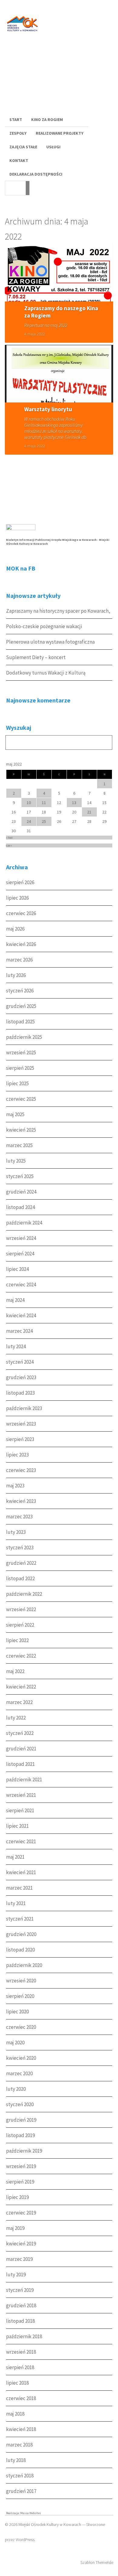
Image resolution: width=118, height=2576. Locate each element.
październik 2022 (24, 1594)
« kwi (9, 838)
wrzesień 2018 (21, 2352)
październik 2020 (24, 1965)
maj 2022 (15, 1671)
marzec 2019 (19, 2259)
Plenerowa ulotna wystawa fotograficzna (50, 642)
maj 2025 (15, 1114)
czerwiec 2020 (21, 2027)
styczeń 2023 (20, 1547)
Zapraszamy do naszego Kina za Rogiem (61, 312)
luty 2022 (16, 1718)
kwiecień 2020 (21, 2058)
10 (29, 803)
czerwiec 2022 (21, 1656)
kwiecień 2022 (21, 1687)
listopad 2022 (20, 1578)
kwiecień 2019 (21, 2244)
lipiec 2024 (17, 1269)
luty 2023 (16, 1532)
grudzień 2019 (21, 2120)
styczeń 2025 (20, 1176)
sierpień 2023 (20, 1439)
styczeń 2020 (20, 2104)
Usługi (53, 147)
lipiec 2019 (17, 2197)
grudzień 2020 (21, 1934)
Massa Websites (31, 2513)
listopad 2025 (20, 1022)
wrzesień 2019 (21, 2166)
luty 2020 (16, 2089)
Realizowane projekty (60, 133)
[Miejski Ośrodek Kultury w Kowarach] (24, 36)
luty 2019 (16, 2275)
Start (16, 120)
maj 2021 (15, 1857)
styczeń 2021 (20, 1919)
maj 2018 (15, 2414)
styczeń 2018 (20, 2476)
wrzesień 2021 (21, 1795)
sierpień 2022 (20, 1625)
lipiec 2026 (17, 898)
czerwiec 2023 (21, 1470)
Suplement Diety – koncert (36, 657)
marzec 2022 (19, 1702)
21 (89, 812)
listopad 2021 (20, 1764)
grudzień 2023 (21, 1377)
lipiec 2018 (17, 2383)
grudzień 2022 (21, 1563)
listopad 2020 (20, 1950)
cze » (9, 845)
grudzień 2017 (21, 2491)
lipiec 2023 (17, 1455)
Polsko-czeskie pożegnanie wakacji (44, 626)
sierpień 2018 (20, 2367)
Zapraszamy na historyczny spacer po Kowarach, (58, 611)
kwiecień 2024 (21, 1315)
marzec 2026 (19, 960)
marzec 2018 (19, 2445)
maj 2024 (15, 1300)
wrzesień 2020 (21, 1981)
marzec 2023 (19, 1517)
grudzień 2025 (21, 1006)
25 (44, 821)
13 (74, 803)
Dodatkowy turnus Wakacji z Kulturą (46, 673)
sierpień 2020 (20, 1996)
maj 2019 (15, 2228)
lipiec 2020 (17, 2012)
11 (44, 803)
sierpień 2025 (20, 1068)
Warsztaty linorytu (48, 409)
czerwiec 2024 (21, 1285)
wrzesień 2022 (21, 1609)
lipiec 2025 (17, 1083)
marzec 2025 (19, 1145)
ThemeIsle (104, 2562)
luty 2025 (16, 1161)
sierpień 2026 (20, 882)
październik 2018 (24, 2336)
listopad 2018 (20, 2321)
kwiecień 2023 (21, 1501)
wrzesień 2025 (21, 1052)
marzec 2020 (19, 2073)
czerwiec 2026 (21, 913)
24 (29, 821)
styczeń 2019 (20, 2290)
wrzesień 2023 (21, 1424)
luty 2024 (16, 1346)
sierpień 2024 (20, 1254)
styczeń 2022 (20, 1733)
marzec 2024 (19, 1331)
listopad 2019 (20, 2135)
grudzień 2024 (21, 1192)
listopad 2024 (20, 1207)
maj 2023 (15, 1486)
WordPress (25, 2540)
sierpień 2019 (20, 2182)
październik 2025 (24, 1037)
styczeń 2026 (20, 991)
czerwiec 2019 (21, 2213)
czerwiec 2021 (21, 1841)
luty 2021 (16, 1903)
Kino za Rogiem (47, 120)
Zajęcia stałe (23, 147)
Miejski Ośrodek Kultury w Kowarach (50, 2524)
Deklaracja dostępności (36, 174)
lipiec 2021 (17, 1826)
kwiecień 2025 (21, 1130)
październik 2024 (24, 1223)
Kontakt (19, 160)
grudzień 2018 (21, 2305)
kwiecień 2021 (21, 1872)
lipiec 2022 (17, 1640)
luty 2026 (16, 975)
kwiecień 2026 (21, 944)
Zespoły (18, 133)
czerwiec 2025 (21, 1099)
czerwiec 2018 (21, 2398)
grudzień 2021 (21, 1749)
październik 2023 (24, 1408)
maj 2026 (15, 929)
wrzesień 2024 (21, 1238)
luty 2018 (16, 2460)
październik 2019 (24, 2151)
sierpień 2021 (20, 1810)
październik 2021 (24, 1780)
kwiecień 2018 (21, 2429)
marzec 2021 (19, 1888)
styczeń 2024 (20, 1362)
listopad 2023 (20, 1393)
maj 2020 (15, 2042)
